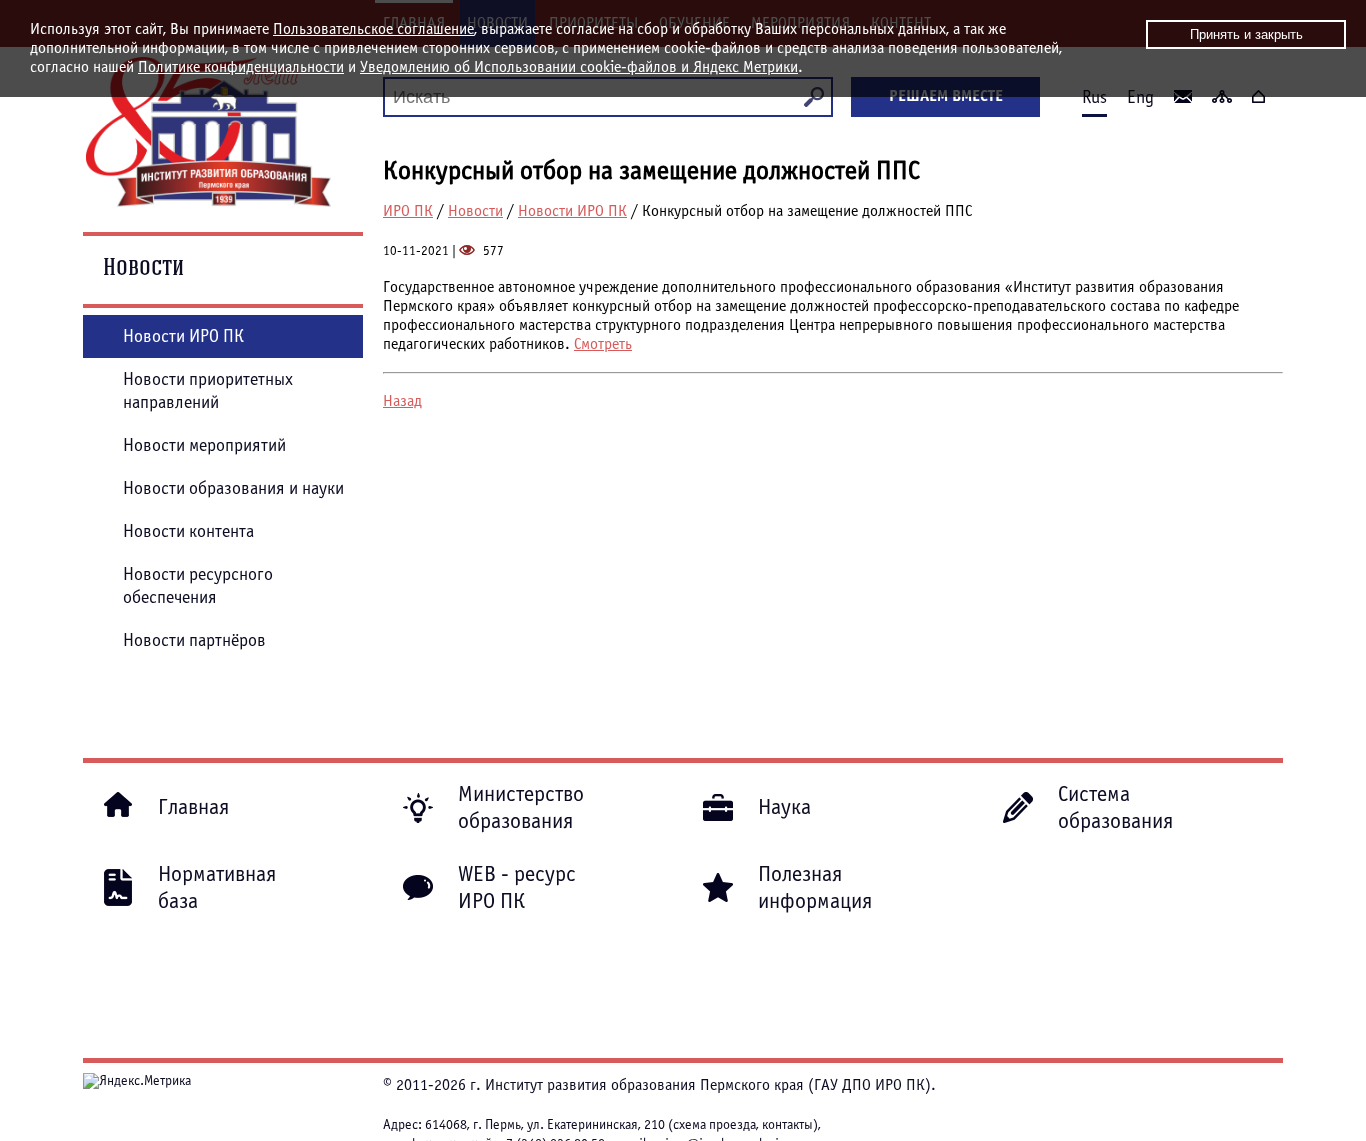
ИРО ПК (408, 211)
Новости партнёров (194, 640)
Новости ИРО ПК (572, 211)
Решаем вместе (946, 96)
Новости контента (188, 531)
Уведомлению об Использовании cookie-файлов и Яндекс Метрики (579, 67)
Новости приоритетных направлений (208, 391)
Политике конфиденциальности (241, 67)
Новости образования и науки (233, 488)
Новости (475, 211)
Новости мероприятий (204, 445)
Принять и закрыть (1246, 34)
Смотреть (603, 344)
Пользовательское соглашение (373, 29)
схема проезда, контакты (743, 1125)
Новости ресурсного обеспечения (198, 586)
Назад (402, 401)
